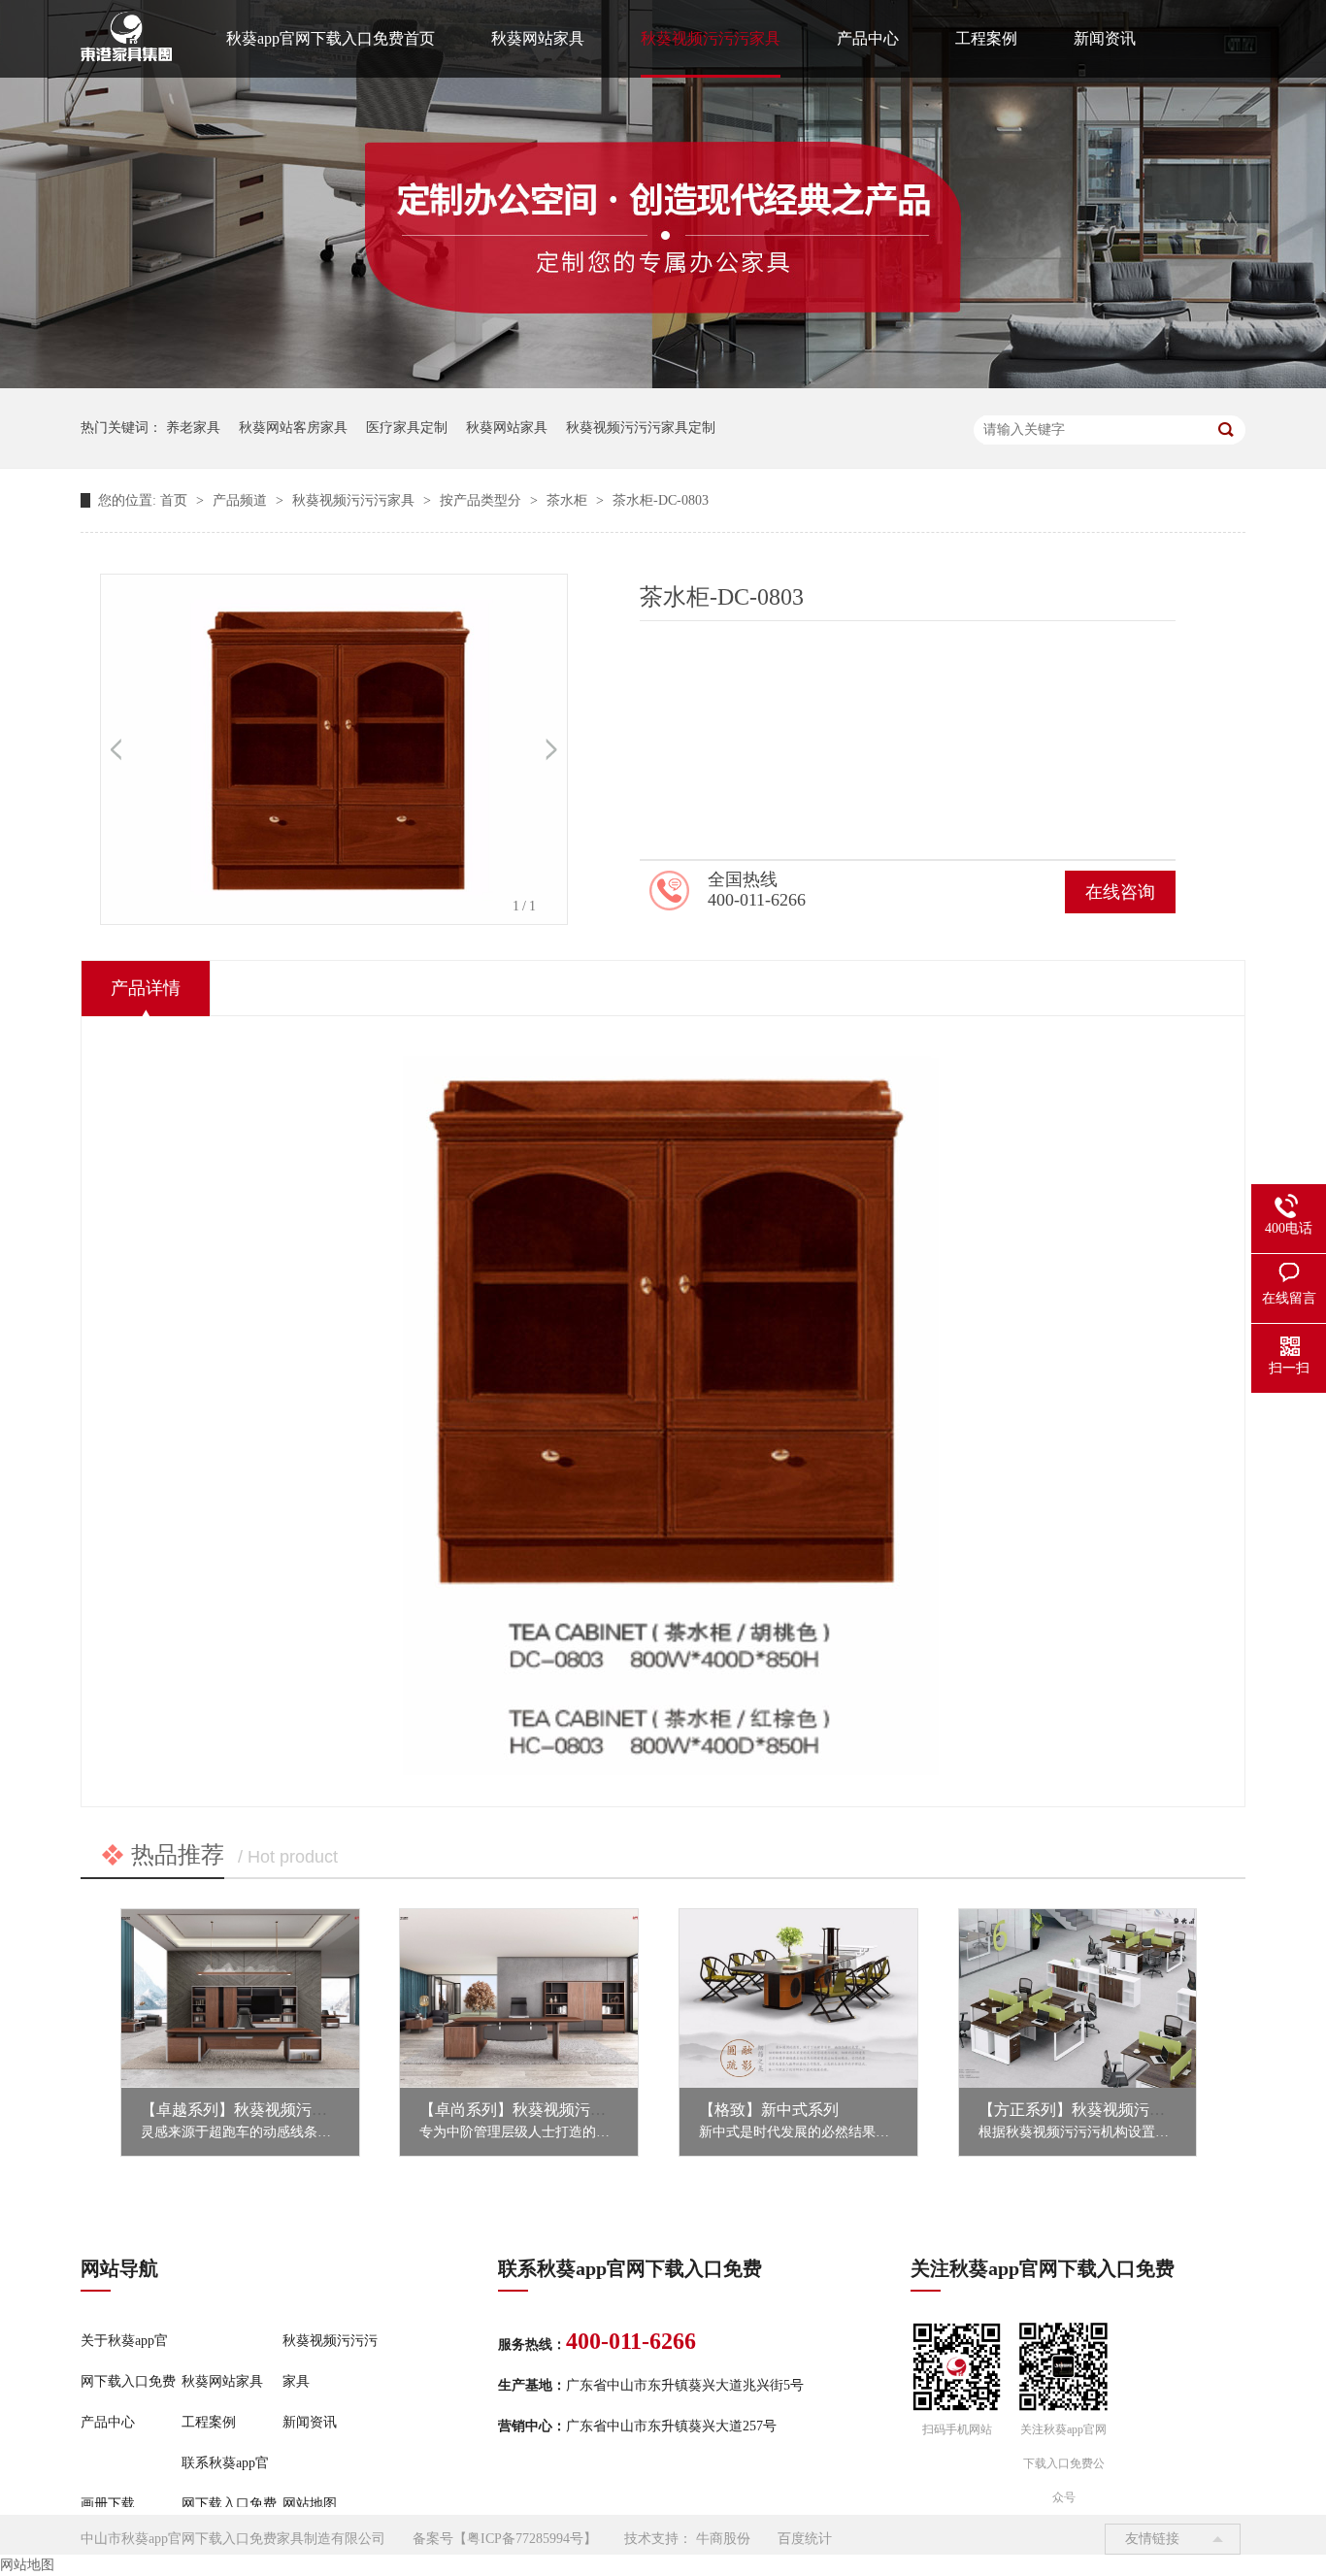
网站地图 (310, 2504)
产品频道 (242, 500)
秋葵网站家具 (538, 38)
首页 (176, 500)
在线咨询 (1120, 892)
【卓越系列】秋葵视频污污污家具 (257, 2110)
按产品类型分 (482, 500)
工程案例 (986, 38)
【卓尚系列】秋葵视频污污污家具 (536, 2110)
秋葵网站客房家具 (293, 428)
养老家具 (193, 428)
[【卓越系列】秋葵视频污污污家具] (240, 1998)
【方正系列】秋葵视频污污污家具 (1095, 2110)
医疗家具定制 (407, 428)
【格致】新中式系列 (769, 2110)
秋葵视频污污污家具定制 (641, 428)
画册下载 (108, 2504)
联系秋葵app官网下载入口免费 (229, 2483)
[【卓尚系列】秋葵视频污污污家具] (519, 1998)
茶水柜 (569, 500)
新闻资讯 (1105, 38)
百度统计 (805, 2539)
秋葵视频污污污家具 (711, 38)
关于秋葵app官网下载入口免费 (128, 2361)
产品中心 (868, 38)
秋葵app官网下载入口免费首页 (331, 38)
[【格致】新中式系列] (798, 1998)
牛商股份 (723, 2539)
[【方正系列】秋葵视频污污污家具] (1078, 1998)
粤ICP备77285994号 (525, 2539)
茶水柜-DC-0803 (661, 500)
